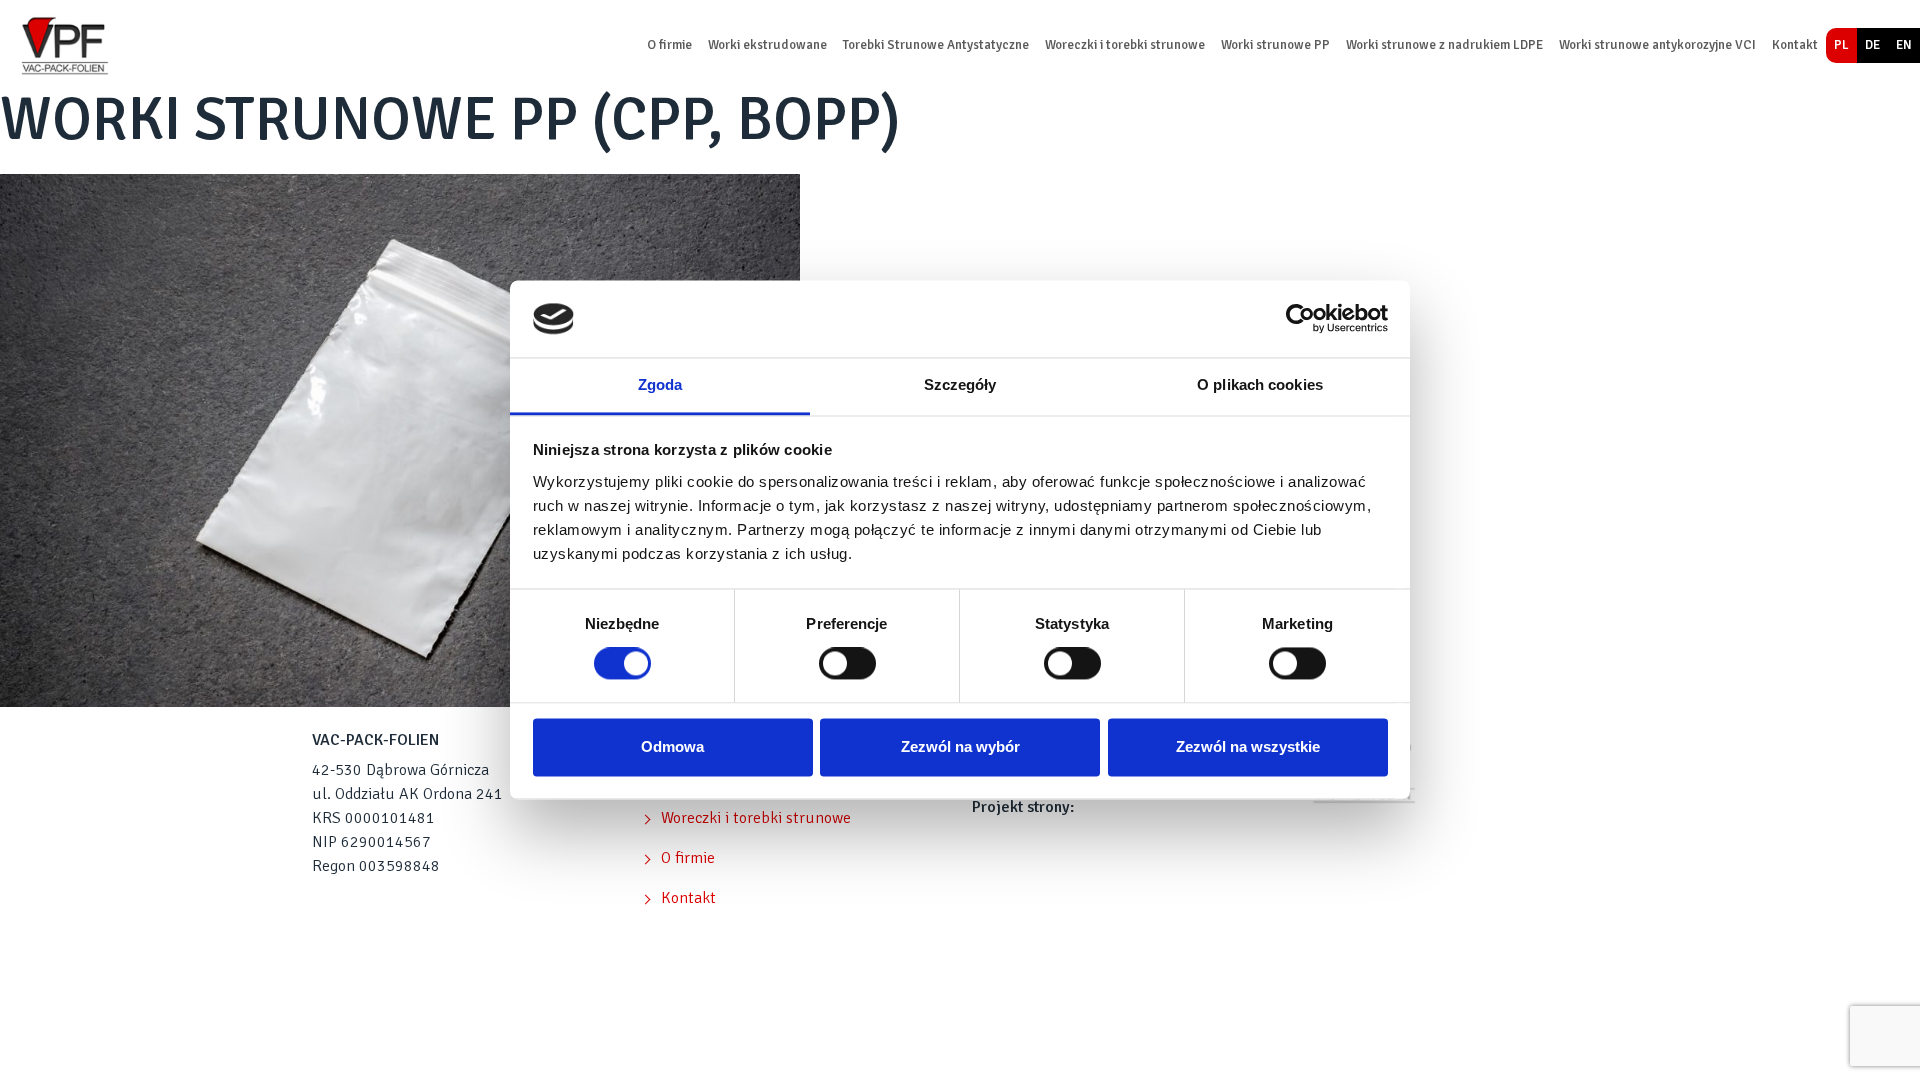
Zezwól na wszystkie (1248, 746)
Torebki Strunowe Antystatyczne (936, 45)
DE (1872, 45)
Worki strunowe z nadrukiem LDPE (1444, 45)
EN (1904, 45)
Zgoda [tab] (660, 384)
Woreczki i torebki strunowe (1125, 45)
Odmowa (672, 746)
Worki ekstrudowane (767, 45)
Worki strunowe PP (1275, 45)
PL (1841, 45)
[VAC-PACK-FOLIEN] (63, 45)
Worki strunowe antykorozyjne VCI (1657, 45)
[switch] (847, 664)
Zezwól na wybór (960, 746)
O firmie (669, 45)
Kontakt (1795, 45)
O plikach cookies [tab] (1260, 384)
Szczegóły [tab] (960, 384)
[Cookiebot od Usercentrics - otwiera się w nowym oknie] (1300, 319)
